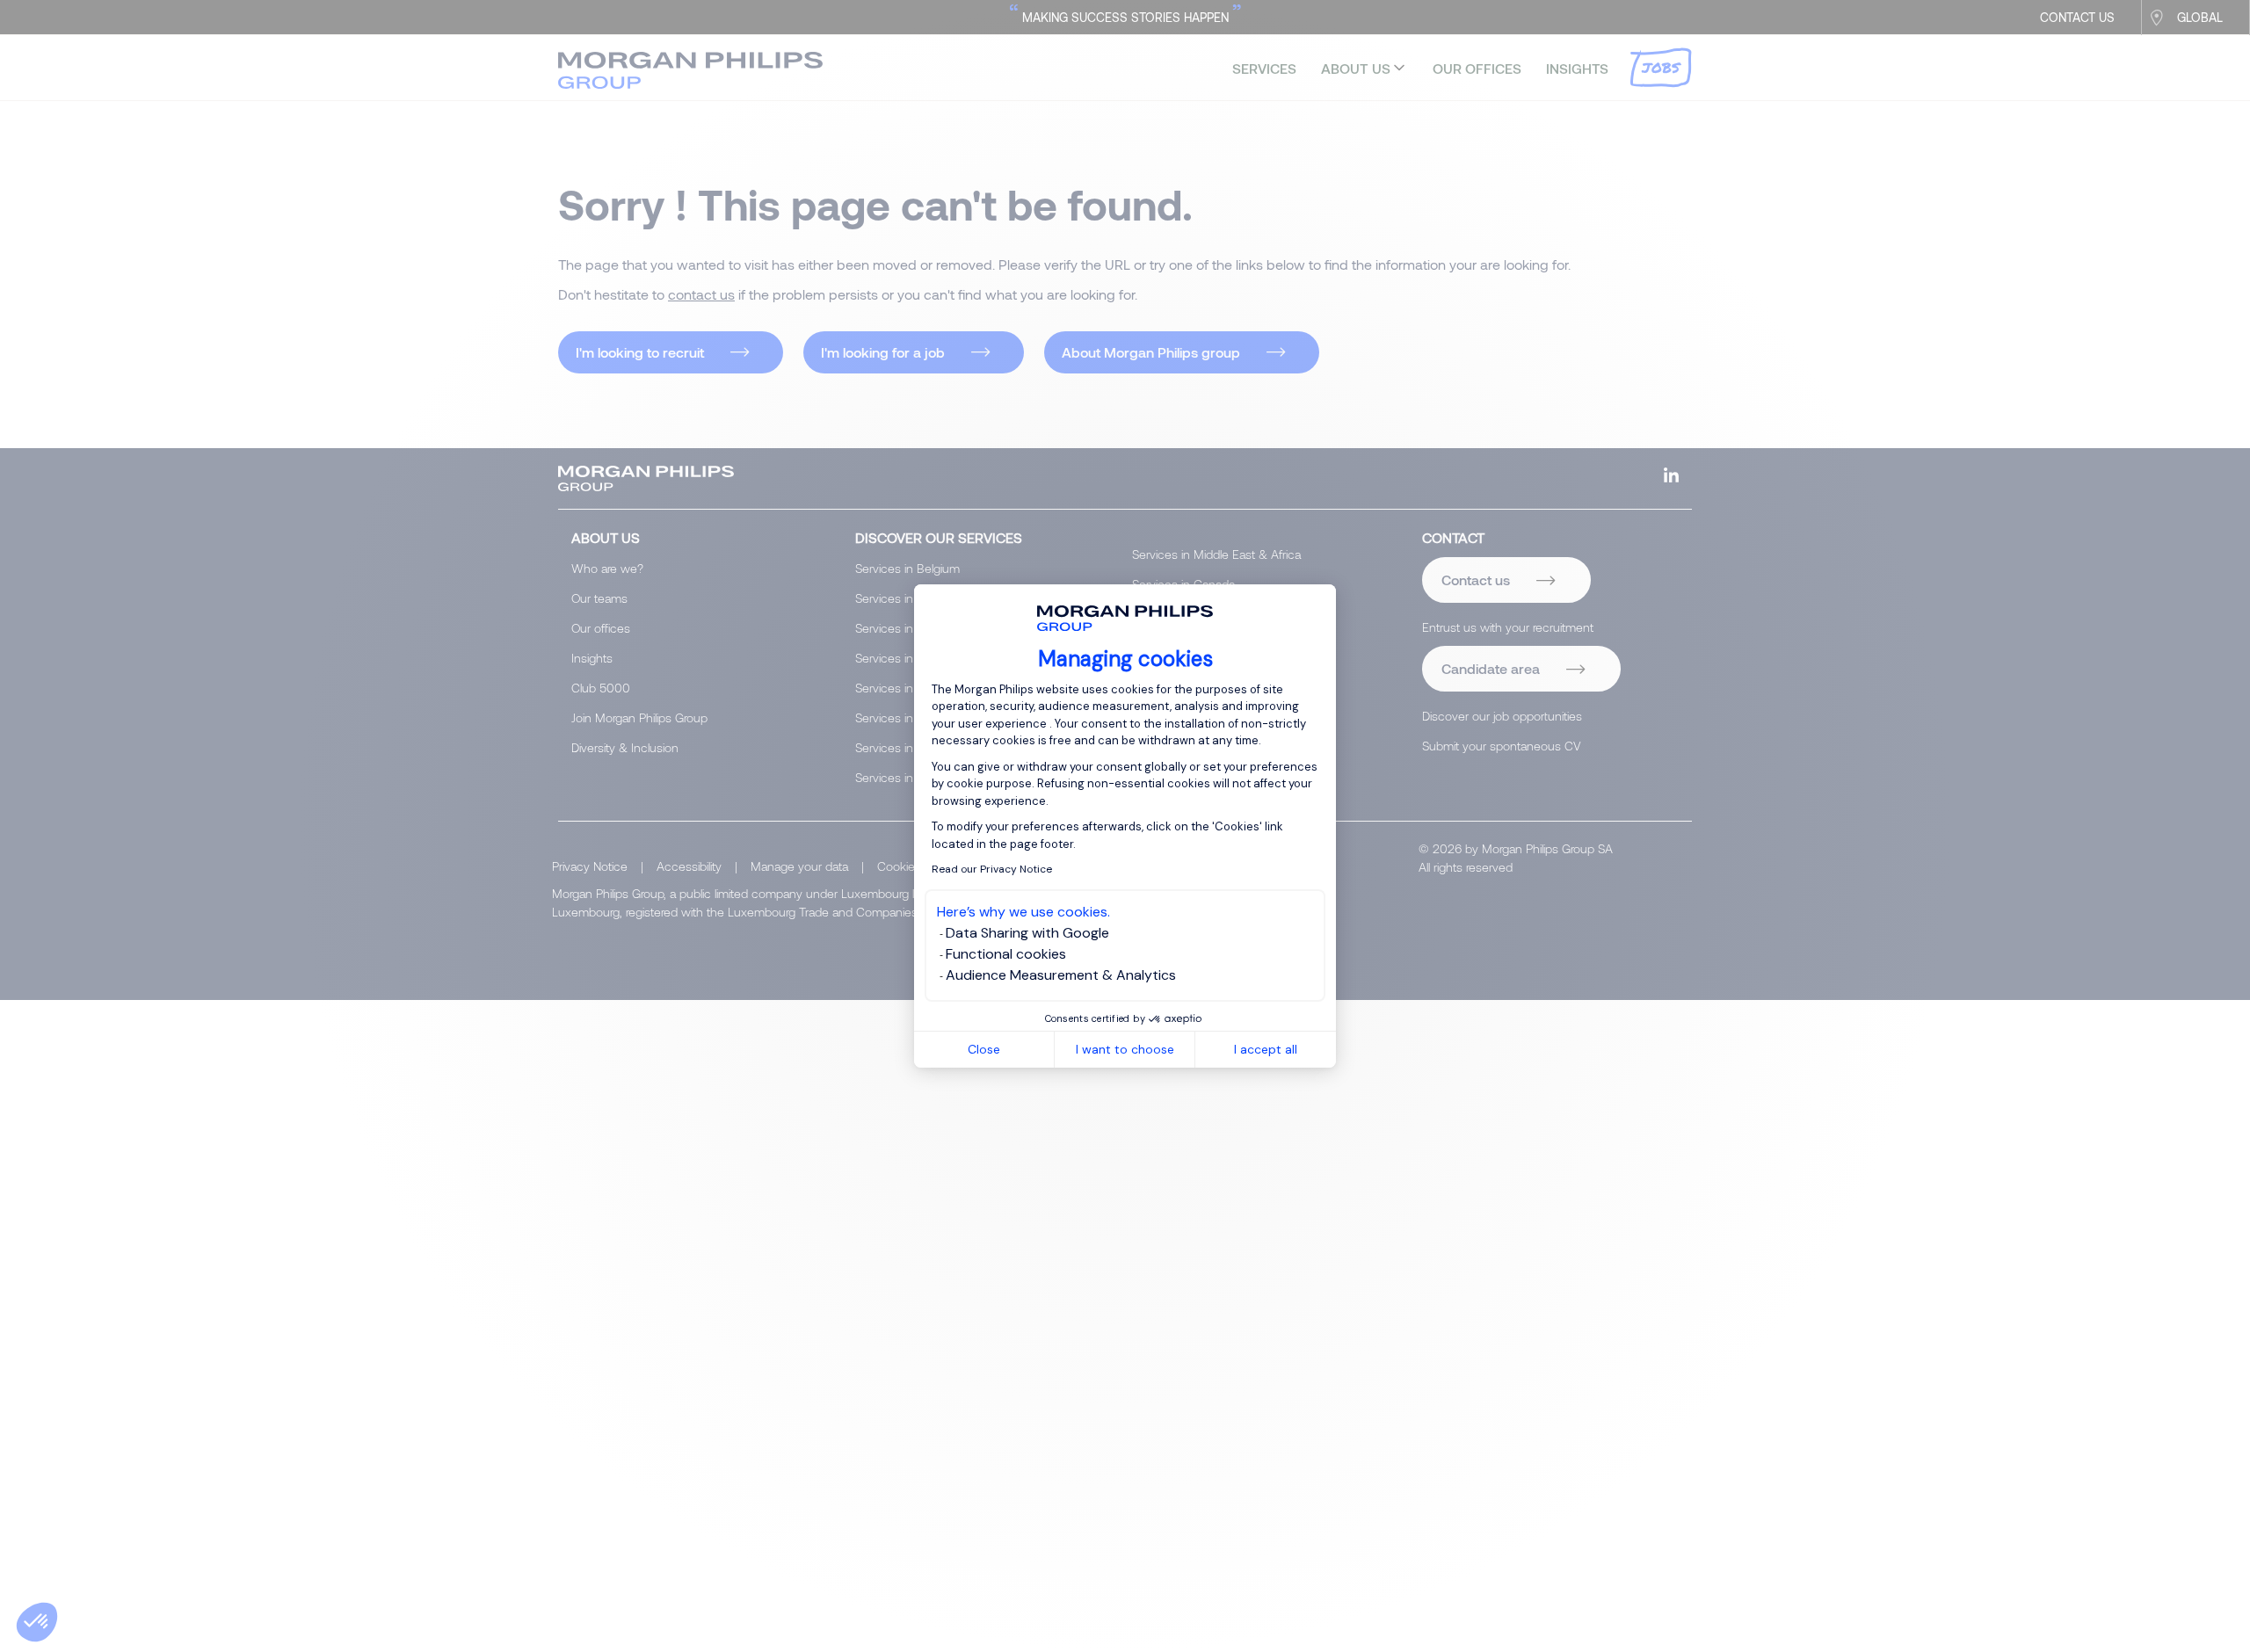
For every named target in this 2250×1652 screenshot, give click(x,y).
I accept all (1266, 1049)
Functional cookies (1006, 954)
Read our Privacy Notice (992, 869)
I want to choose (1125, 1049)
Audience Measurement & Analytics (1061, 975)
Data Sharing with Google (1027, 933)
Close (984, 1049)
